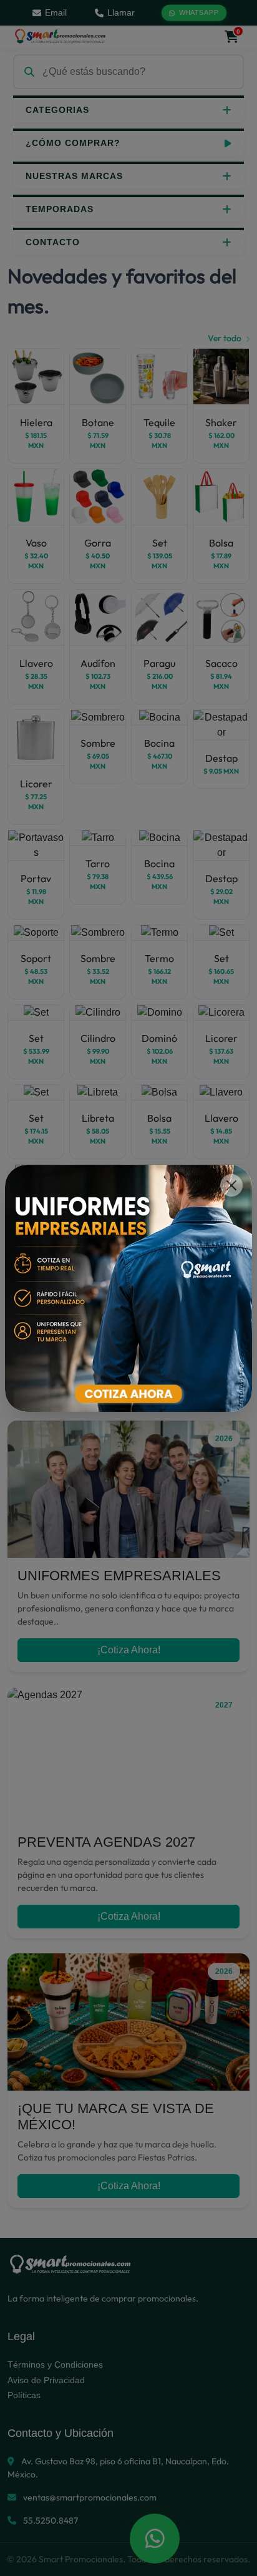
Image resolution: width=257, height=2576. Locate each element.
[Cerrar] (231, 1185)
